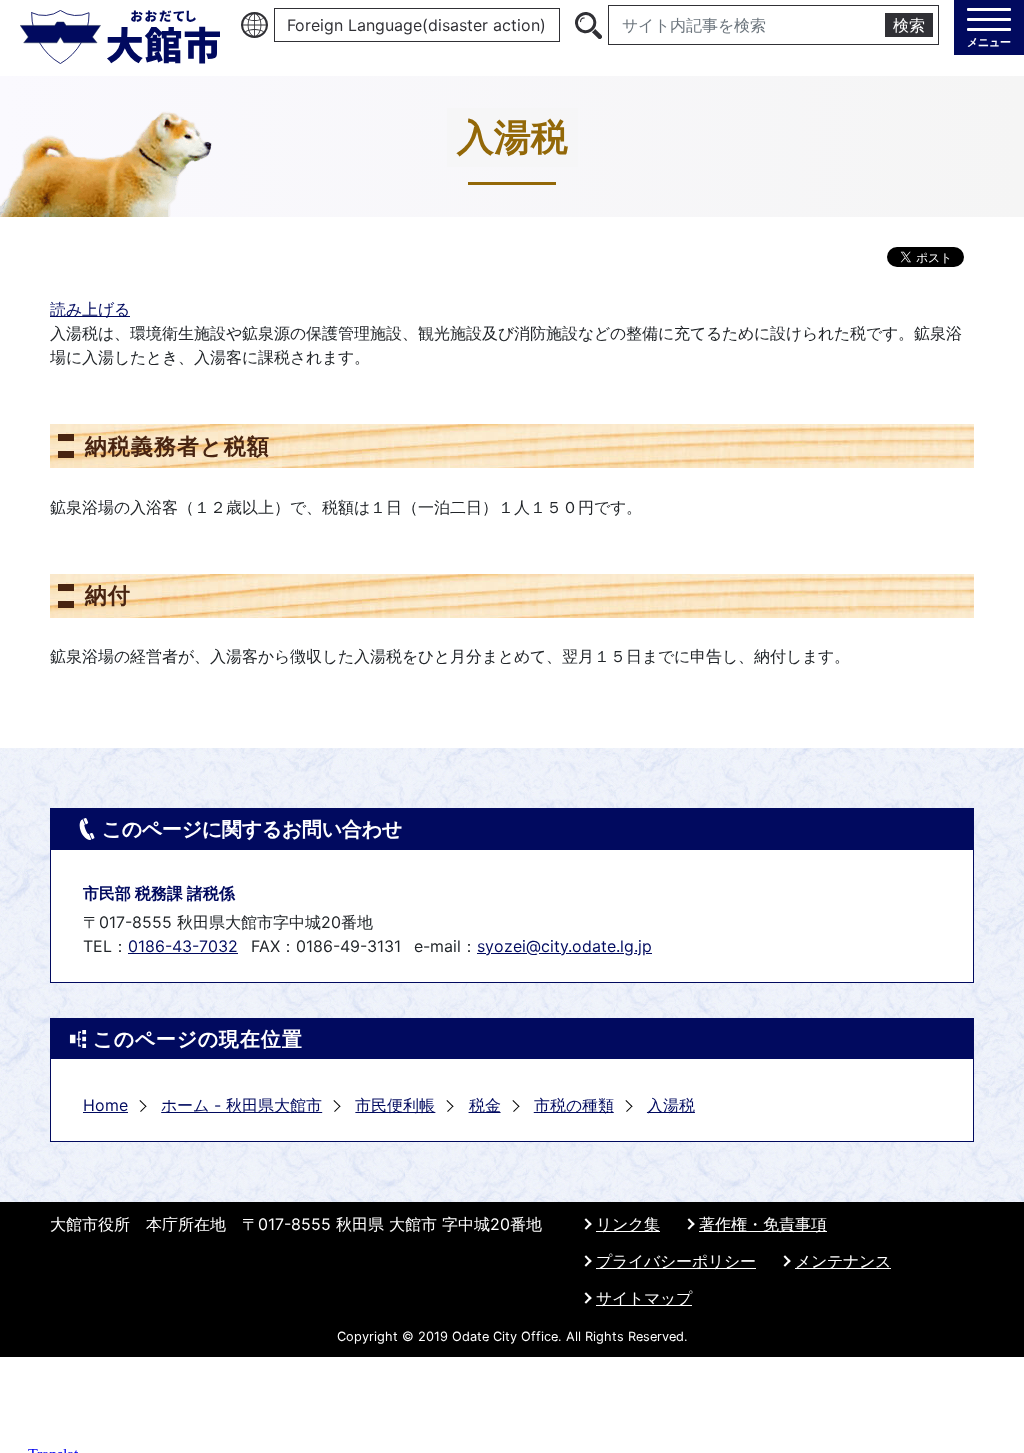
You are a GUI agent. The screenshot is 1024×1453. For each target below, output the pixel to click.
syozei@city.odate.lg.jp (564, 946)
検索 (909, 25)
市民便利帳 (395, 1105)
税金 (485, 1105)
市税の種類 (574, 1105)
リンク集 (628, 1224)
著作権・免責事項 (763, 1224)
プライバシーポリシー (676, 1261)
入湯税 (671, 1105)
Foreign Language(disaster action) (416, 25)
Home (105, 1105)
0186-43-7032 (183, 946)
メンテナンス (843, 1261)
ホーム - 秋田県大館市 (241, 1105)
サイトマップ (644, 1298)
